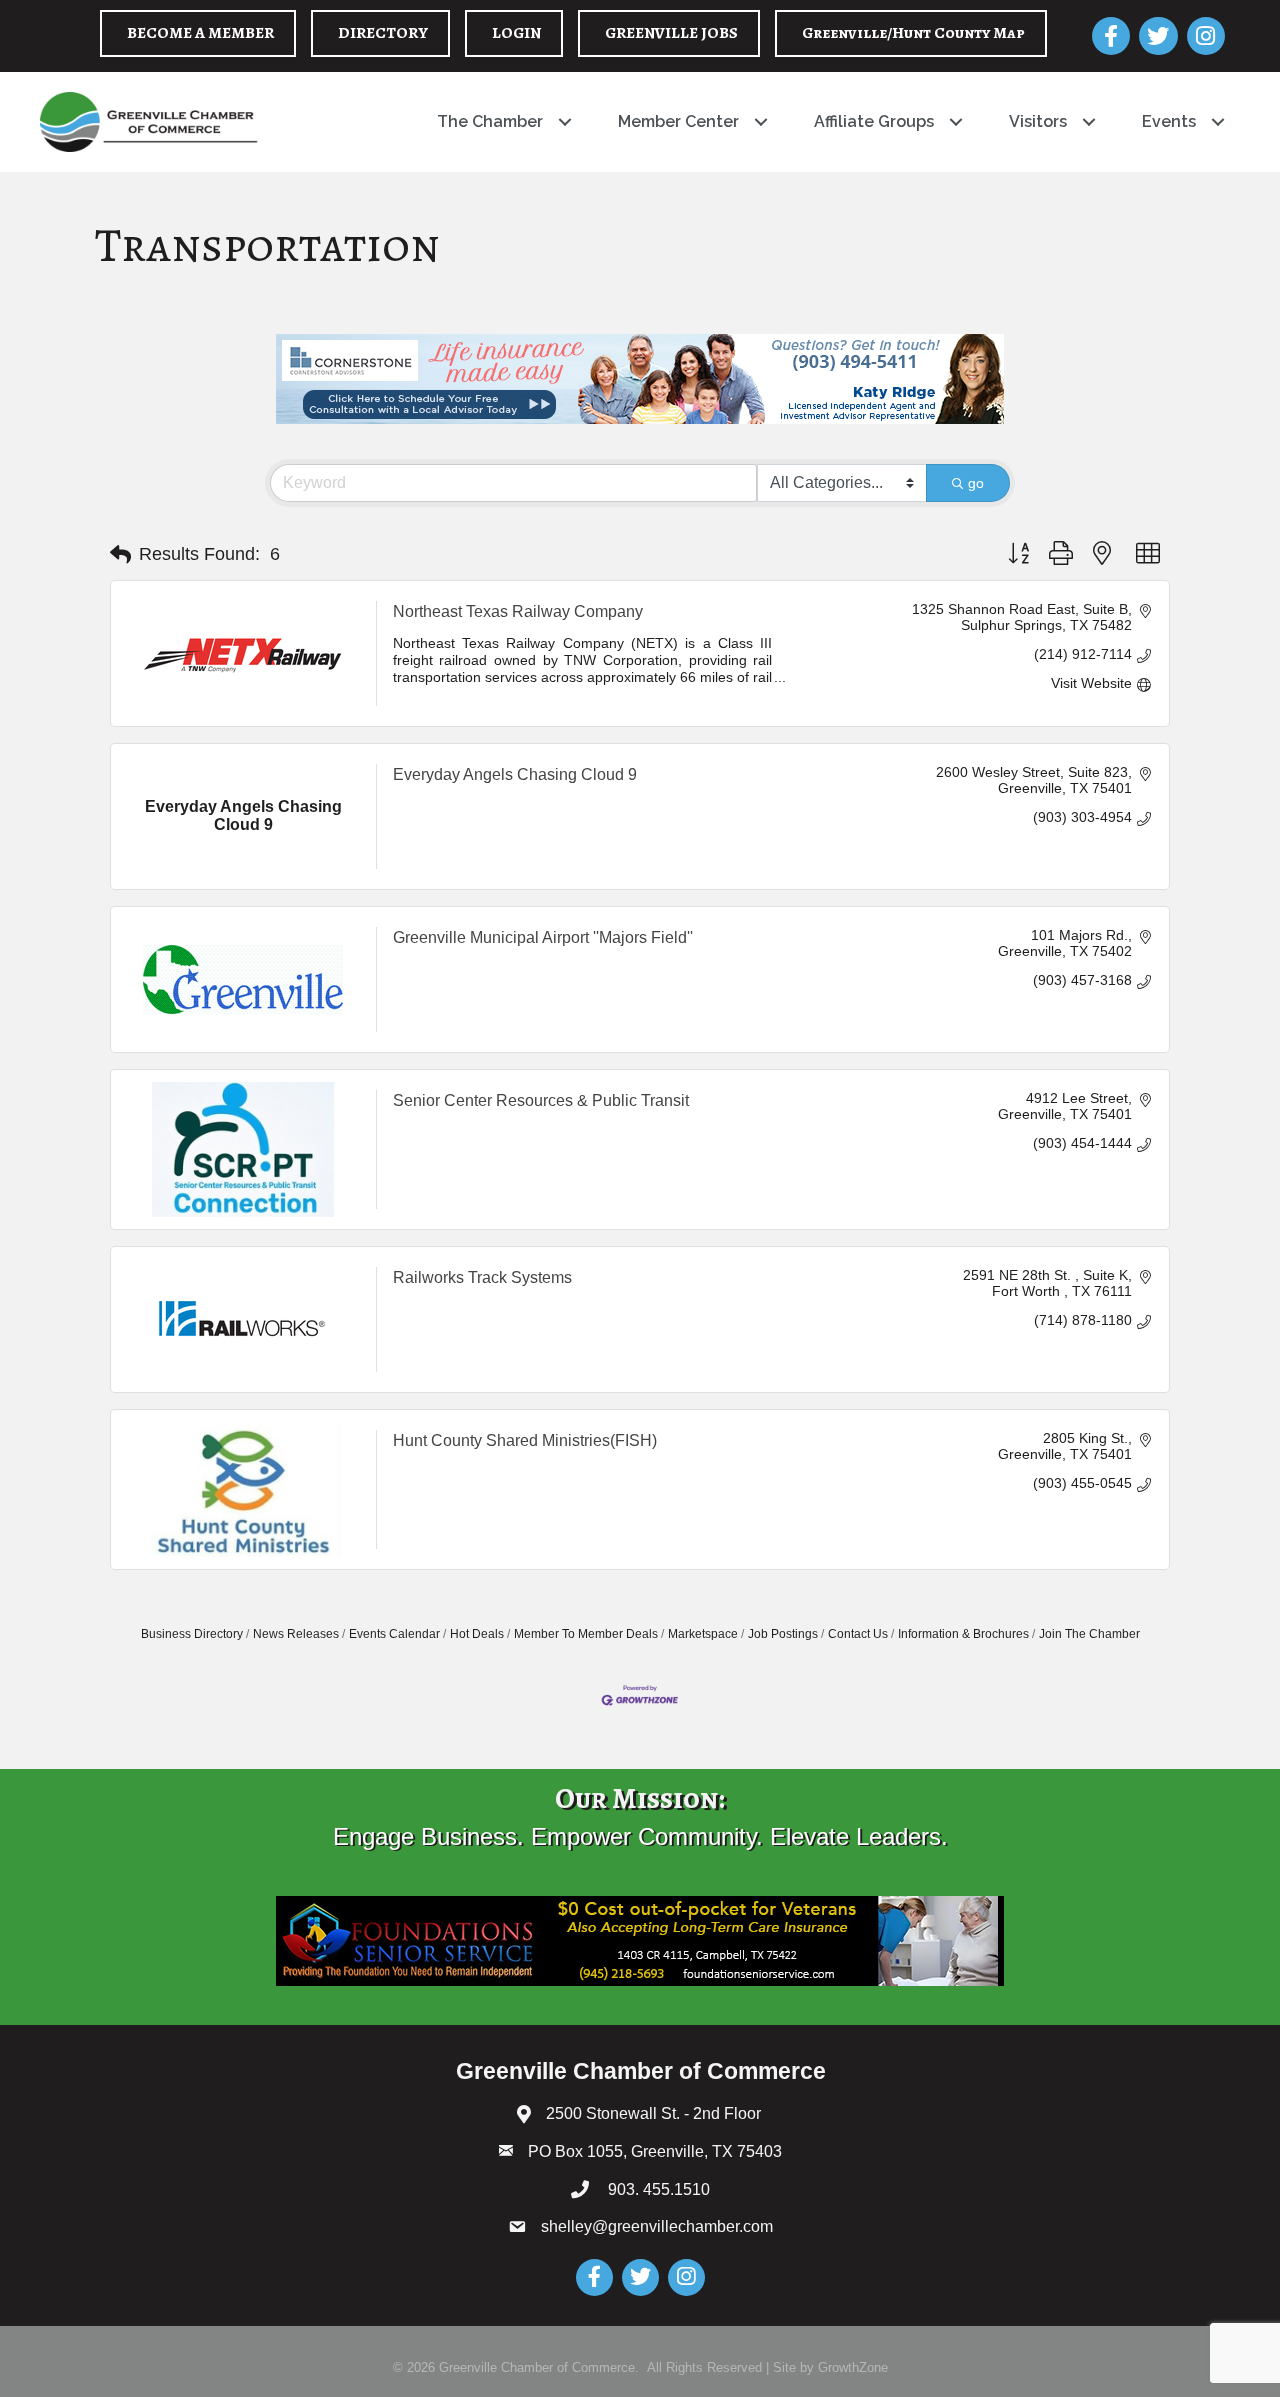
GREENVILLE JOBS (671, 33)
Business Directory (192, 1634)
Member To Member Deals (586, 1634)
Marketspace (703, 1634)
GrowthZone (853, 2367)
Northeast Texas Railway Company (518, 611)
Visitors (1038, 121)
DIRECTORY (383, 33)
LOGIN (516, 33)
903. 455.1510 (657, 2189)
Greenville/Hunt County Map (913, 33)
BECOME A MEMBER (200, 33)
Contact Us (858, 1634)
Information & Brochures (963, 1634)
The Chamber (490, 121)
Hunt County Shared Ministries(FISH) (525, 1440)
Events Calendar (394, 1634)
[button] (120, 555)
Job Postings (783, 1634)
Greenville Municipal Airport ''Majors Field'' (543, 937)
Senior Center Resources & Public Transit (541, 1100)
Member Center (678, 121)
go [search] (976, 483)
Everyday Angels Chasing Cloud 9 (515, 774)
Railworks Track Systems (482, 1277)
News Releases (296, 1634)
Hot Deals (477, 1634)
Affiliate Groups (874, 121)
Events (1169, 121)
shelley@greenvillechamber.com (657, 2226)
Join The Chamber (1089, 1634)
